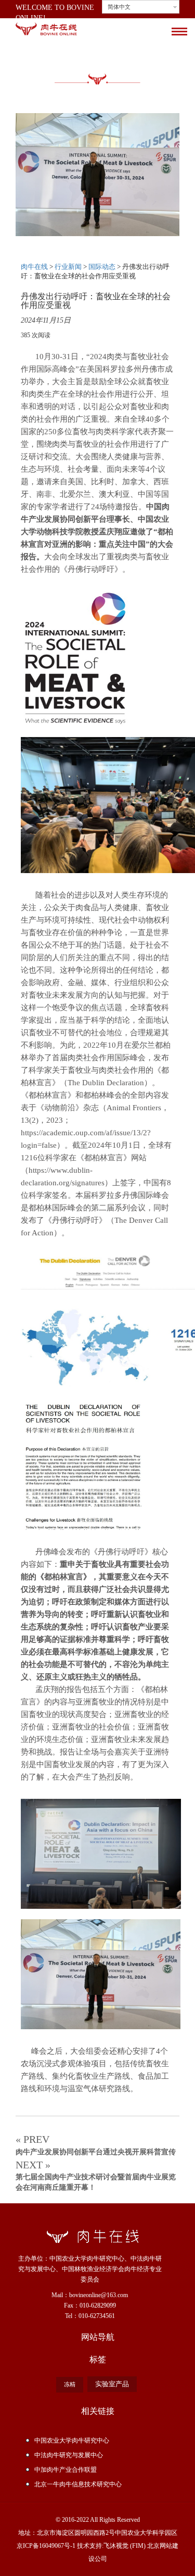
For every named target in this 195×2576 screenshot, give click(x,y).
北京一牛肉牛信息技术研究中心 (78, 2484)
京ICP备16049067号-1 (46, 2546)
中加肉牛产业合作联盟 (66, 2470)
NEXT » (96, 2175)
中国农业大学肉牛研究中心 (72, 2440)
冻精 (70, 2384)
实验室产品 (112, 2384)
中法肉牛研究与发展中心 (69, 2455)
